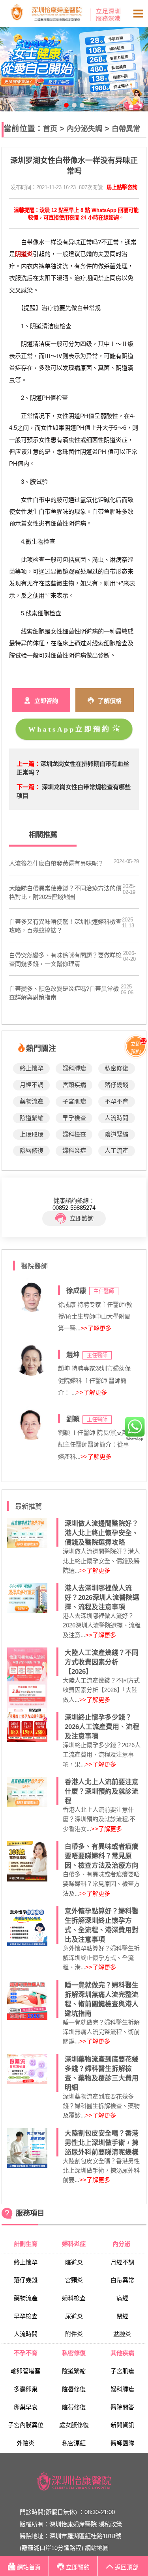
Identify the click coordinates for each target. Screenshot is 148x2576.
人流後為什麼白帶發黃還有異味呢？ (56, 863)
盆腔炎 (122, 2334)
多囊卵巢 (26, 2389)
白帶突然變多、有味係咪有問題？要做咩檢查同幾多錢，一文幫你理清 (65, 959)
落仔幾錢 (116, 1085)
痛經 (122, 2298)
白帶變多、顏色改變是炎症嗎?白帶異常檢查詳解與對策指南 (64, 993)
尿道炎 (74, 2316)
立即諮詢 (82, 1218)
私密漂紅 (74, 2443)
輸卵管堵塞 (25, 2371)
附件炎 (74, 2334)
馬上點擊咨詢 (122, 187)
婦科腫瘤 (74, 1068)
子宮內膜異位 (26, 2425)
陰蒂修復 (74, 2407)
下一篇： (28, 787)
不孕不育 (116, 1101)
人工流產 (116, 1151)
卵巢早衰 (26, 2407)
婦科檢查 (74, 1134)
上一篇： (28, 764)
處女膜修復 (74, 2425)
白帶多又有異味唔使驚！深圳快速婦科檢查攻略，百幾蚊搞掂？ (65, 926)
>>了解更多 (96, 1328)
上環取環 (32, 1134)
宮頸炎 (74, 2280)
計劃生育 (26, 2244)
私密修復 (116, 1068)
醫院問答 (122, 2407)
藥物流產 (32, 1101)
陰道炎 (74, 2262)
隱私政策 (110, 2524)
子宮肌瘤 (74, 1101)
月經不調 (32, 1085)
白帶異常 (126, 129)
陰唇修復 (32, 1151)
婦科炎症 (74, 1151)
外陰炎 (25, 2443)
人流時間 (116, 1118)
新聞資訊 (122, 2425)
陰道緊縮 (32, 1118)
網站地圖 (97, 2548)
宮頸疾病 (74, 1085)
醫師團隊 (122, 2443)
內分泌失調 (84, 129)
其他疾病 (122, 2353)
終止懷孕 (32, 1068)
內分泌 (122, 2244)
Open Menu (138, 13)
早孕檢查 (74, 1118)
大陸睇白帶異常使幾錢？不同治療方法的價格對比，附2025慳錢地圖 (65, 892)
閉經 (122, 2316)
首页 (50, 129)
